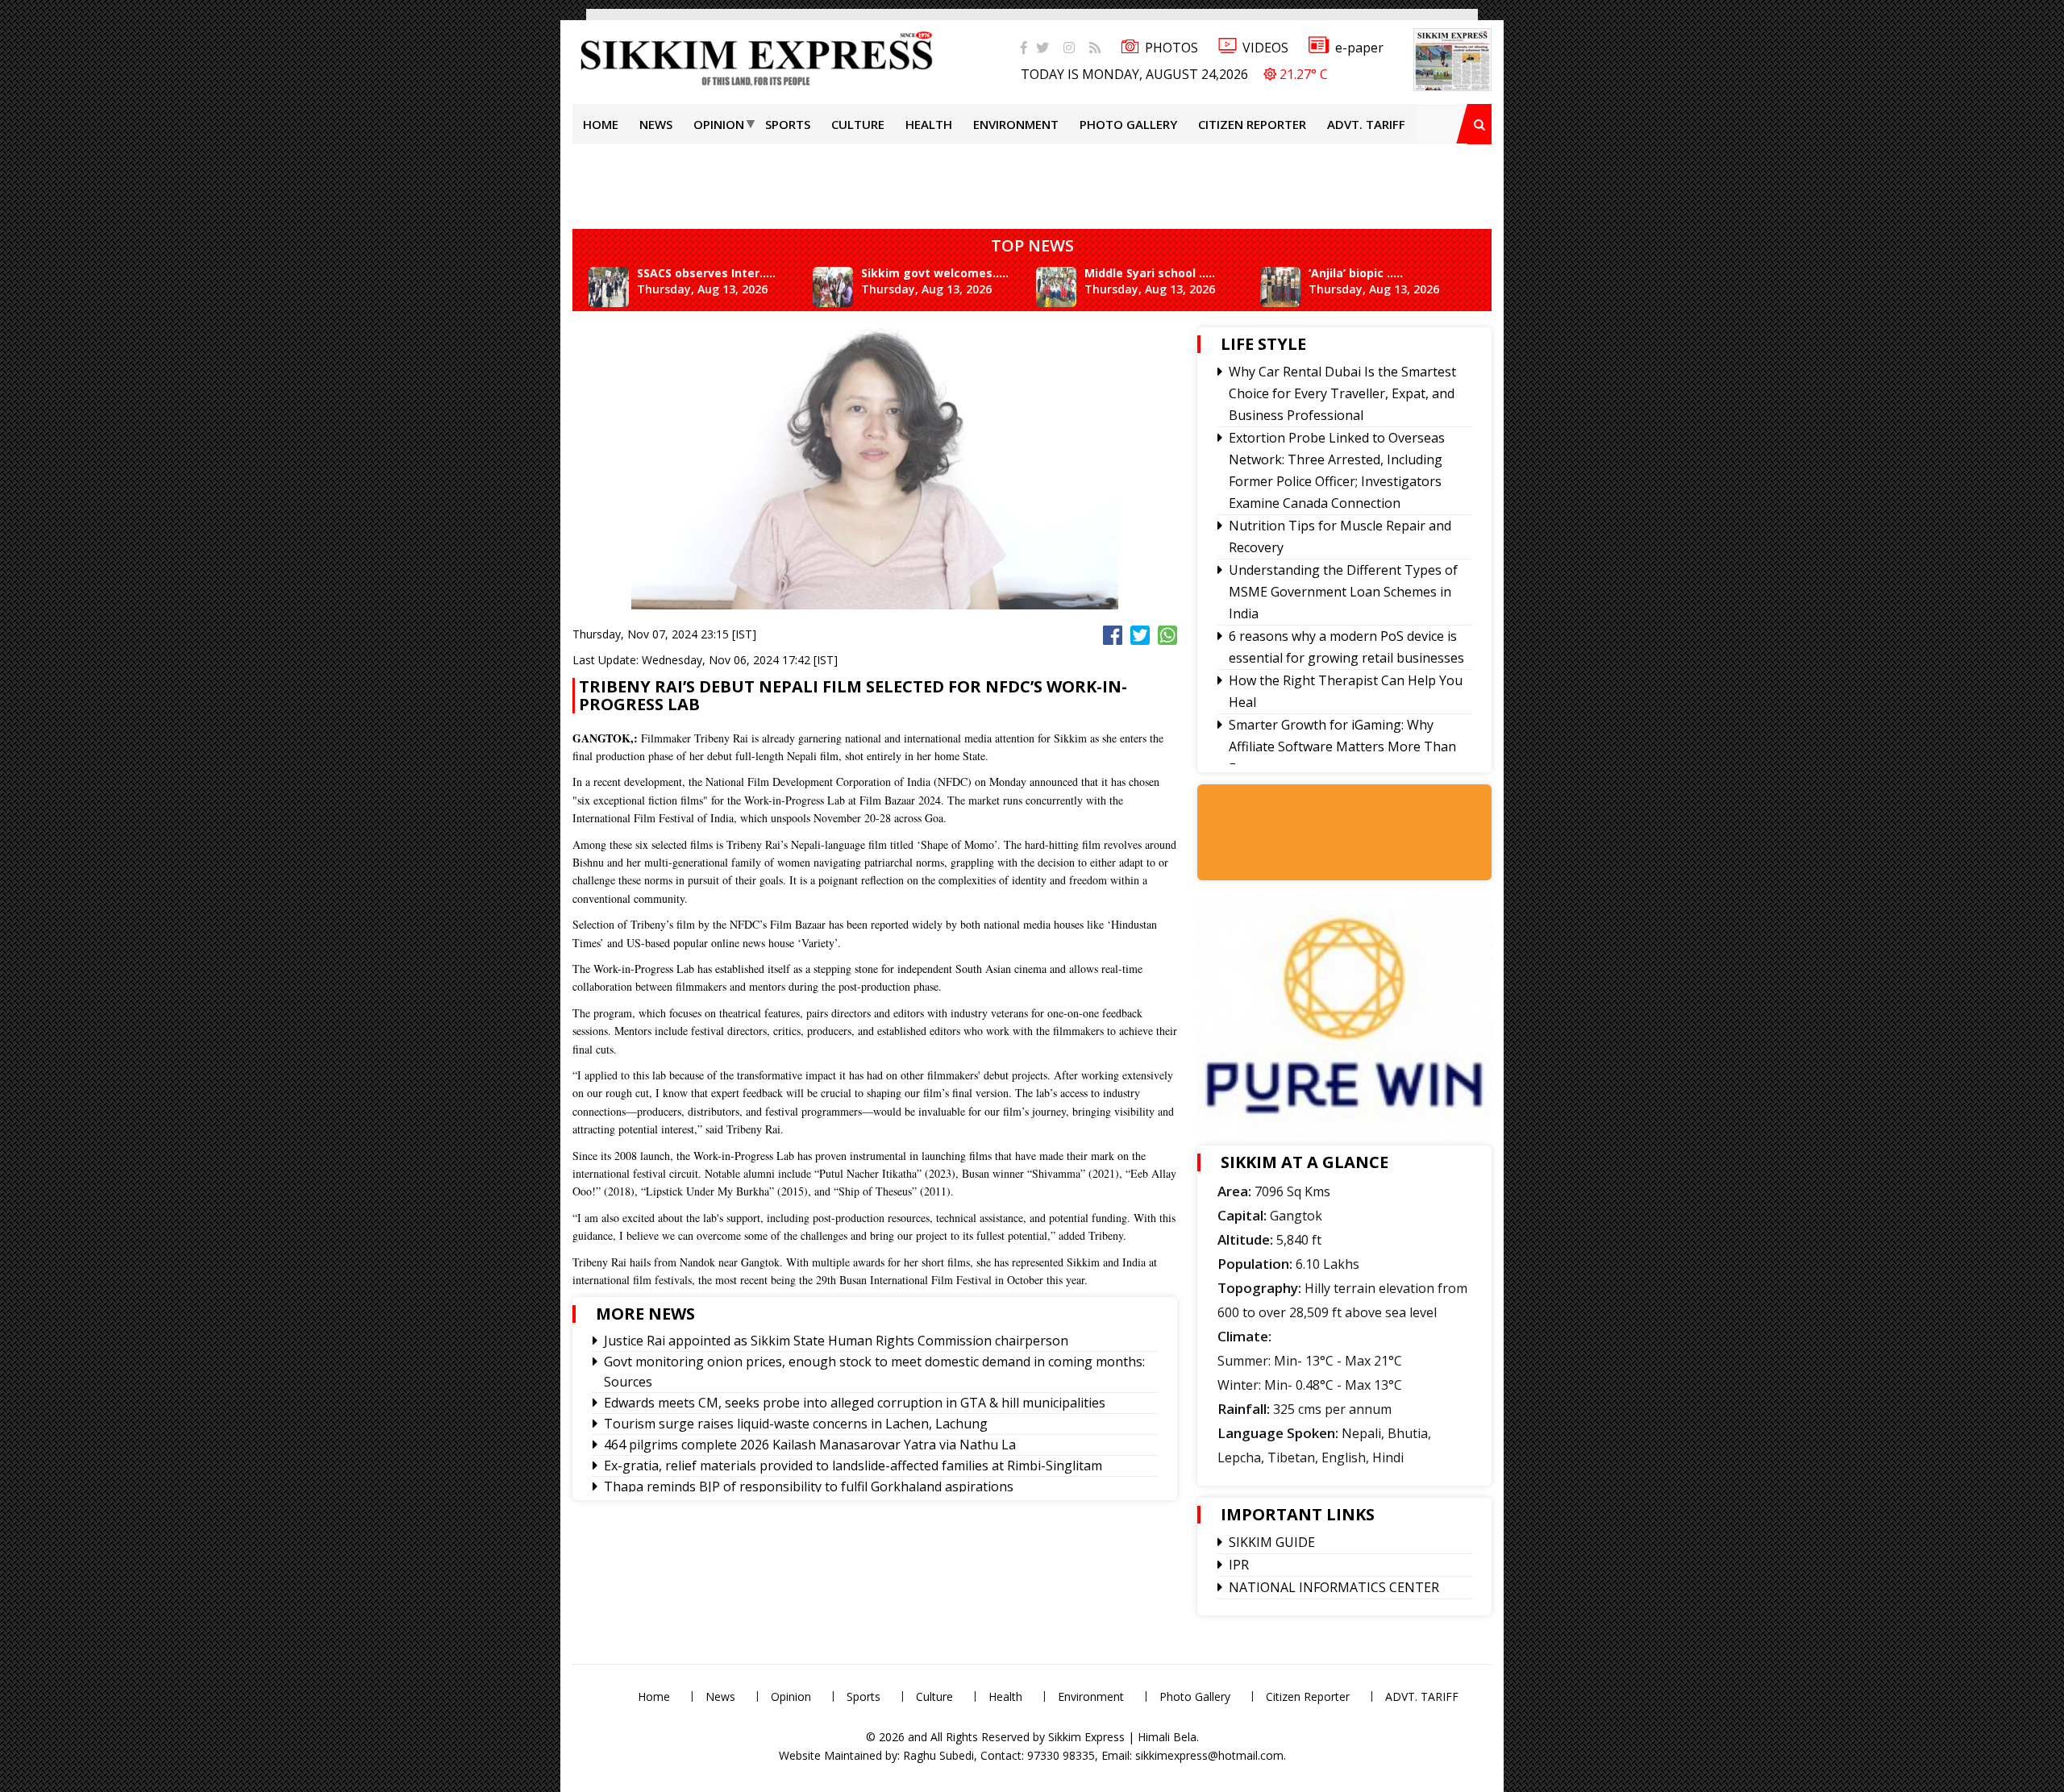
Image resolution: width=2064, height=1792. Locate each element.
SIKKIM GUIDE (1272, 1542)
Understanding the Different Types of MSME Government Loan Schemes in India (1343, 592)
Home (601, 124)
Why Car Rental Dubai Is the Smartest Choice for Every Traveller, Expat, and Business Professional (1342, 393)
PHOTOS (1171, 48)
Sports (788, 124)
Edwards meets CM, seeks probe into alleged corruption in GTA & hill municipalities (855, 1403)
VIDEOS (1265, 48)
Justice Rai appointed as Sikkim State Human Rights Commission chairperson (836, 1341)
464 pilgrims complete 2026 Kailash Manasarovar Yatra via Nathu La (810, 1445)
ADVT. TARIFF (1366, 124)
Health (929, 124)
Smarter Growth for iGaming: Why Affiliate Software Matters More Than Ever (1342, 746)
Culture (858, 124)
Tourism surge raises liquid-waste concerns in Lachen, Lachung (796, 1424)
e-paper (1359, 48)
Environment (1016, 124)
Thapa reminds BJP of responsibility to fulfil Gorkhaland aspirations (809, 1486)
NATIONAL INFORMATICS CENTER (1334, 1587)
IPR (1239, 1565)
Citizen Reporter (1252, 124)
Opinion (719, 124)
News (656, 124)
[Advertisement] (52, 229)
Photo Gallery (1128, 124)
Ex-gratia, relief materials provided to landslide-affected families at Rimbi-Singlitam (853, 1466)
